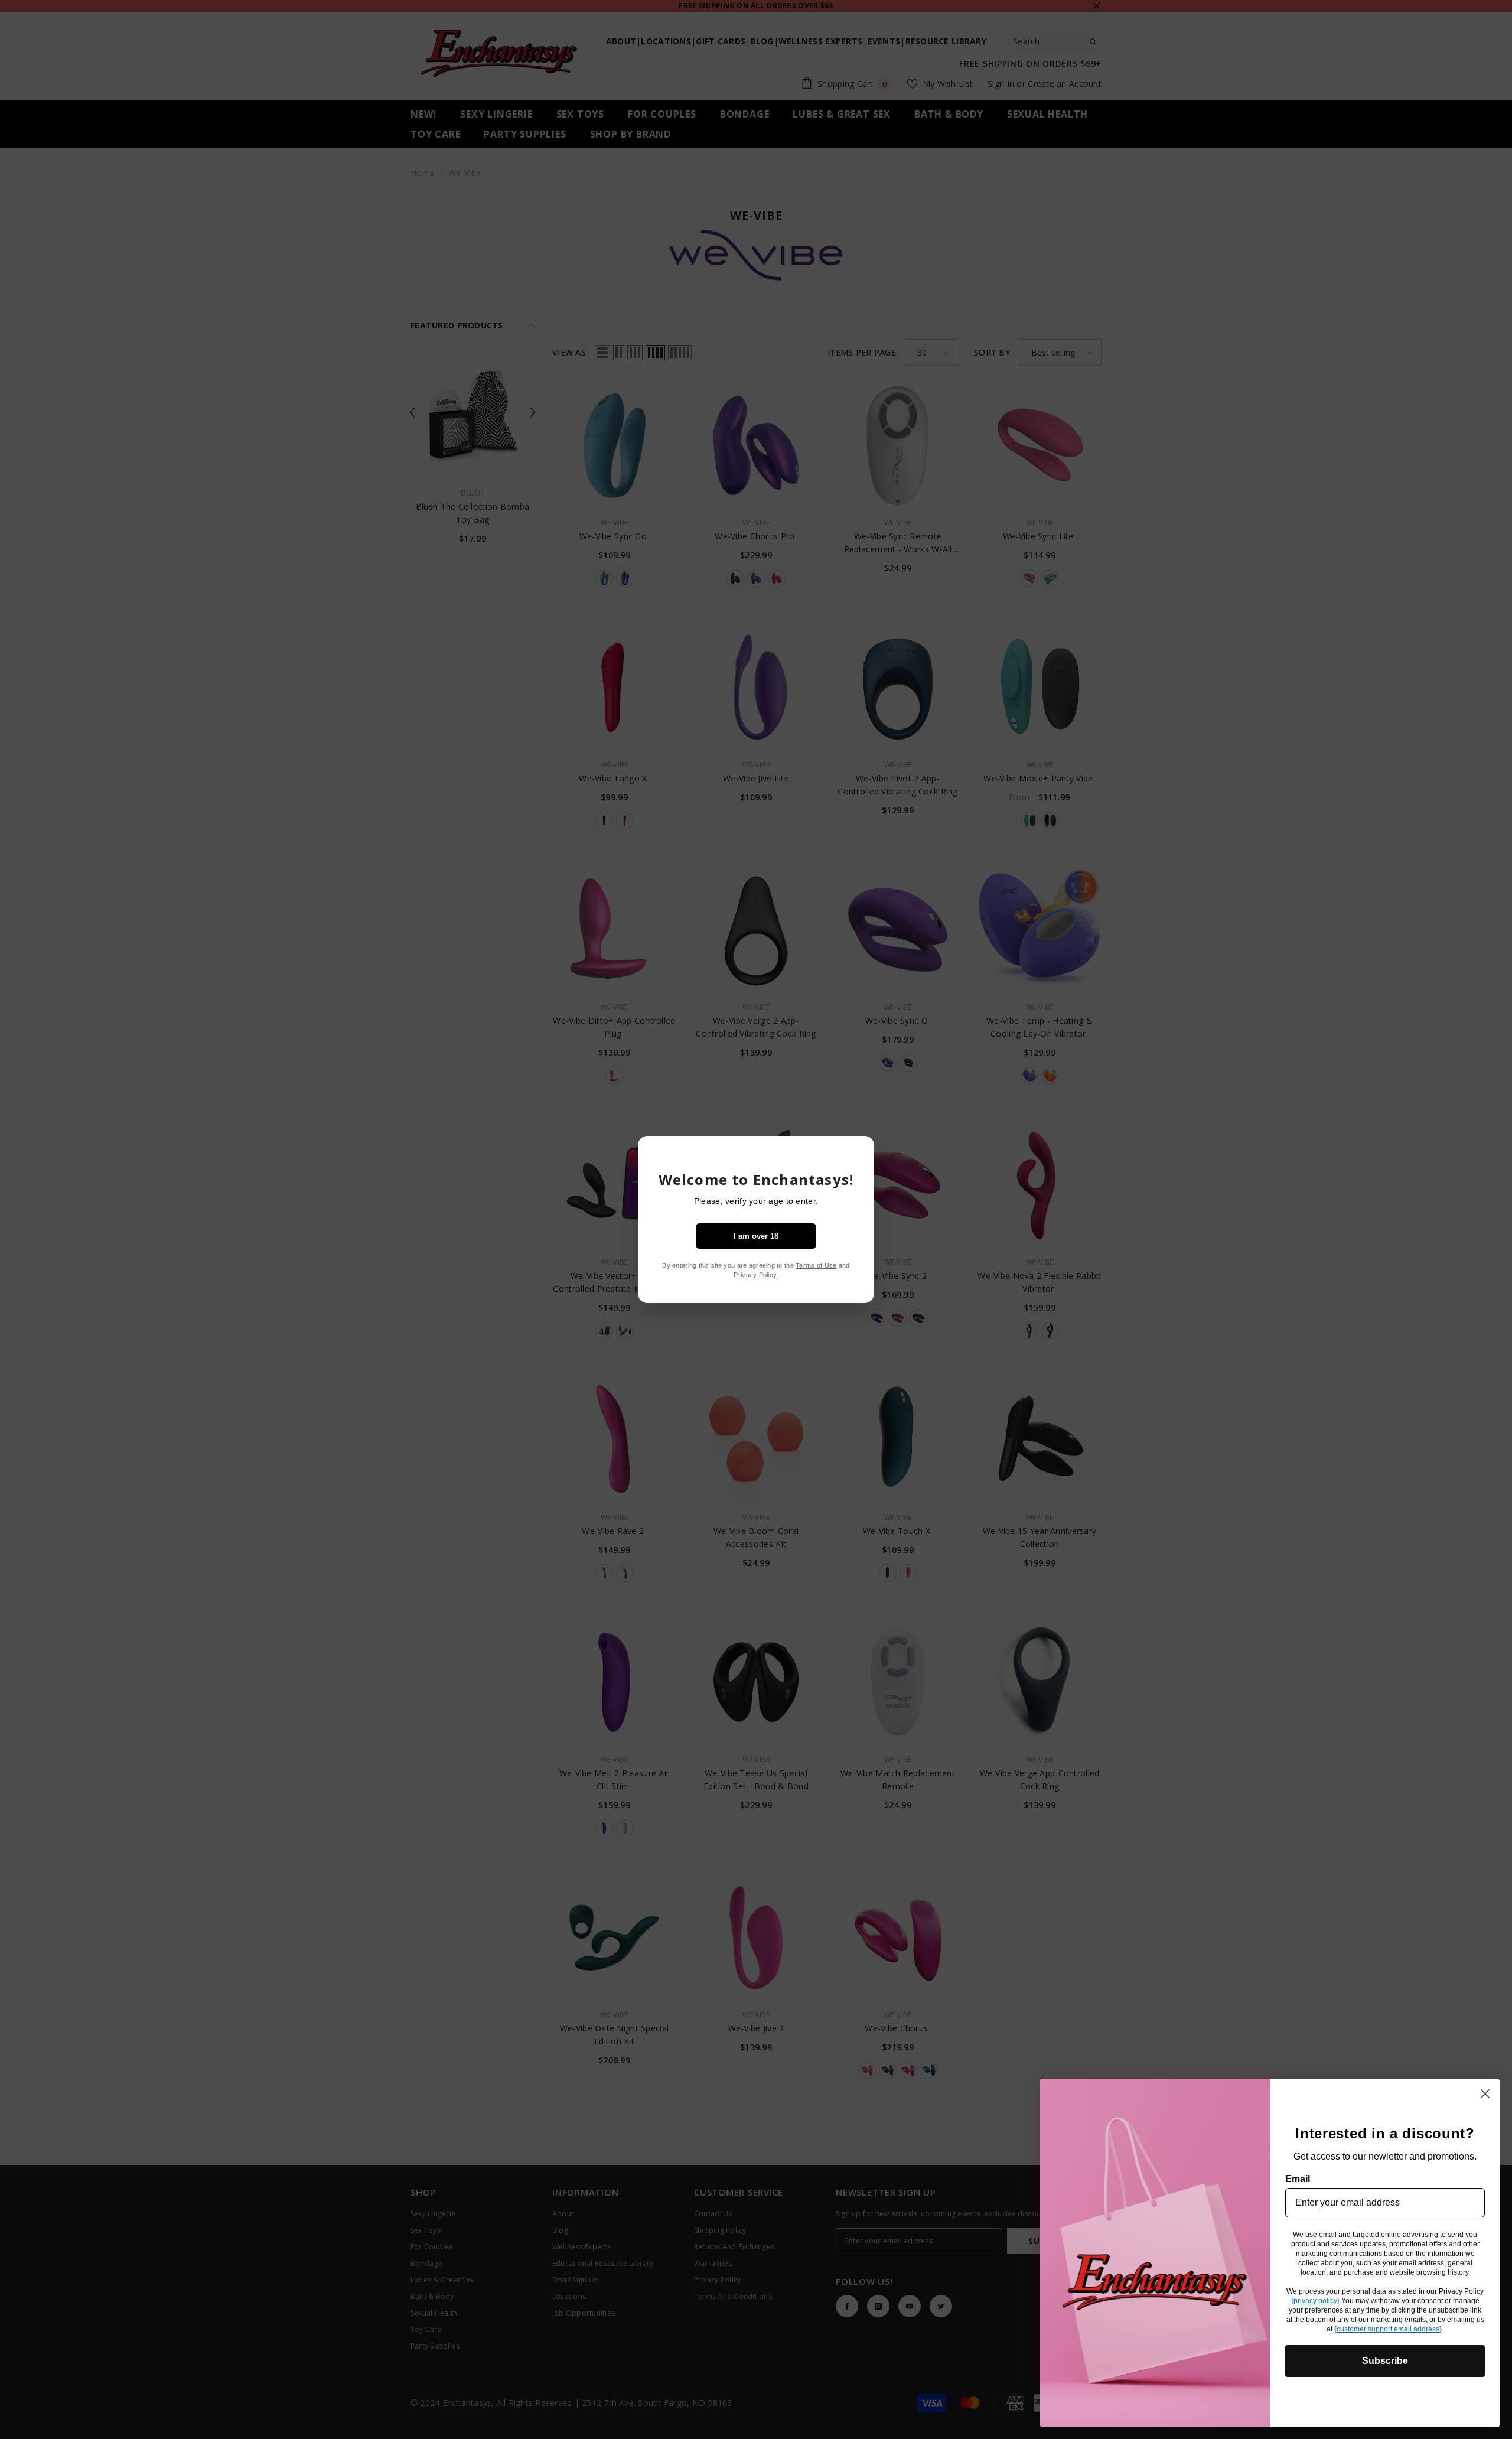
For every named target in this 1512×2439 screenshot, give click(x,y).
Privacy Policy (755, 1275)
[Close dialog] (1485, 2094)
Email (1298, 2179)
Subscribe (1385, 2361)
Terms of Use (816, 1265)
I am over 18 (756, 1236)
